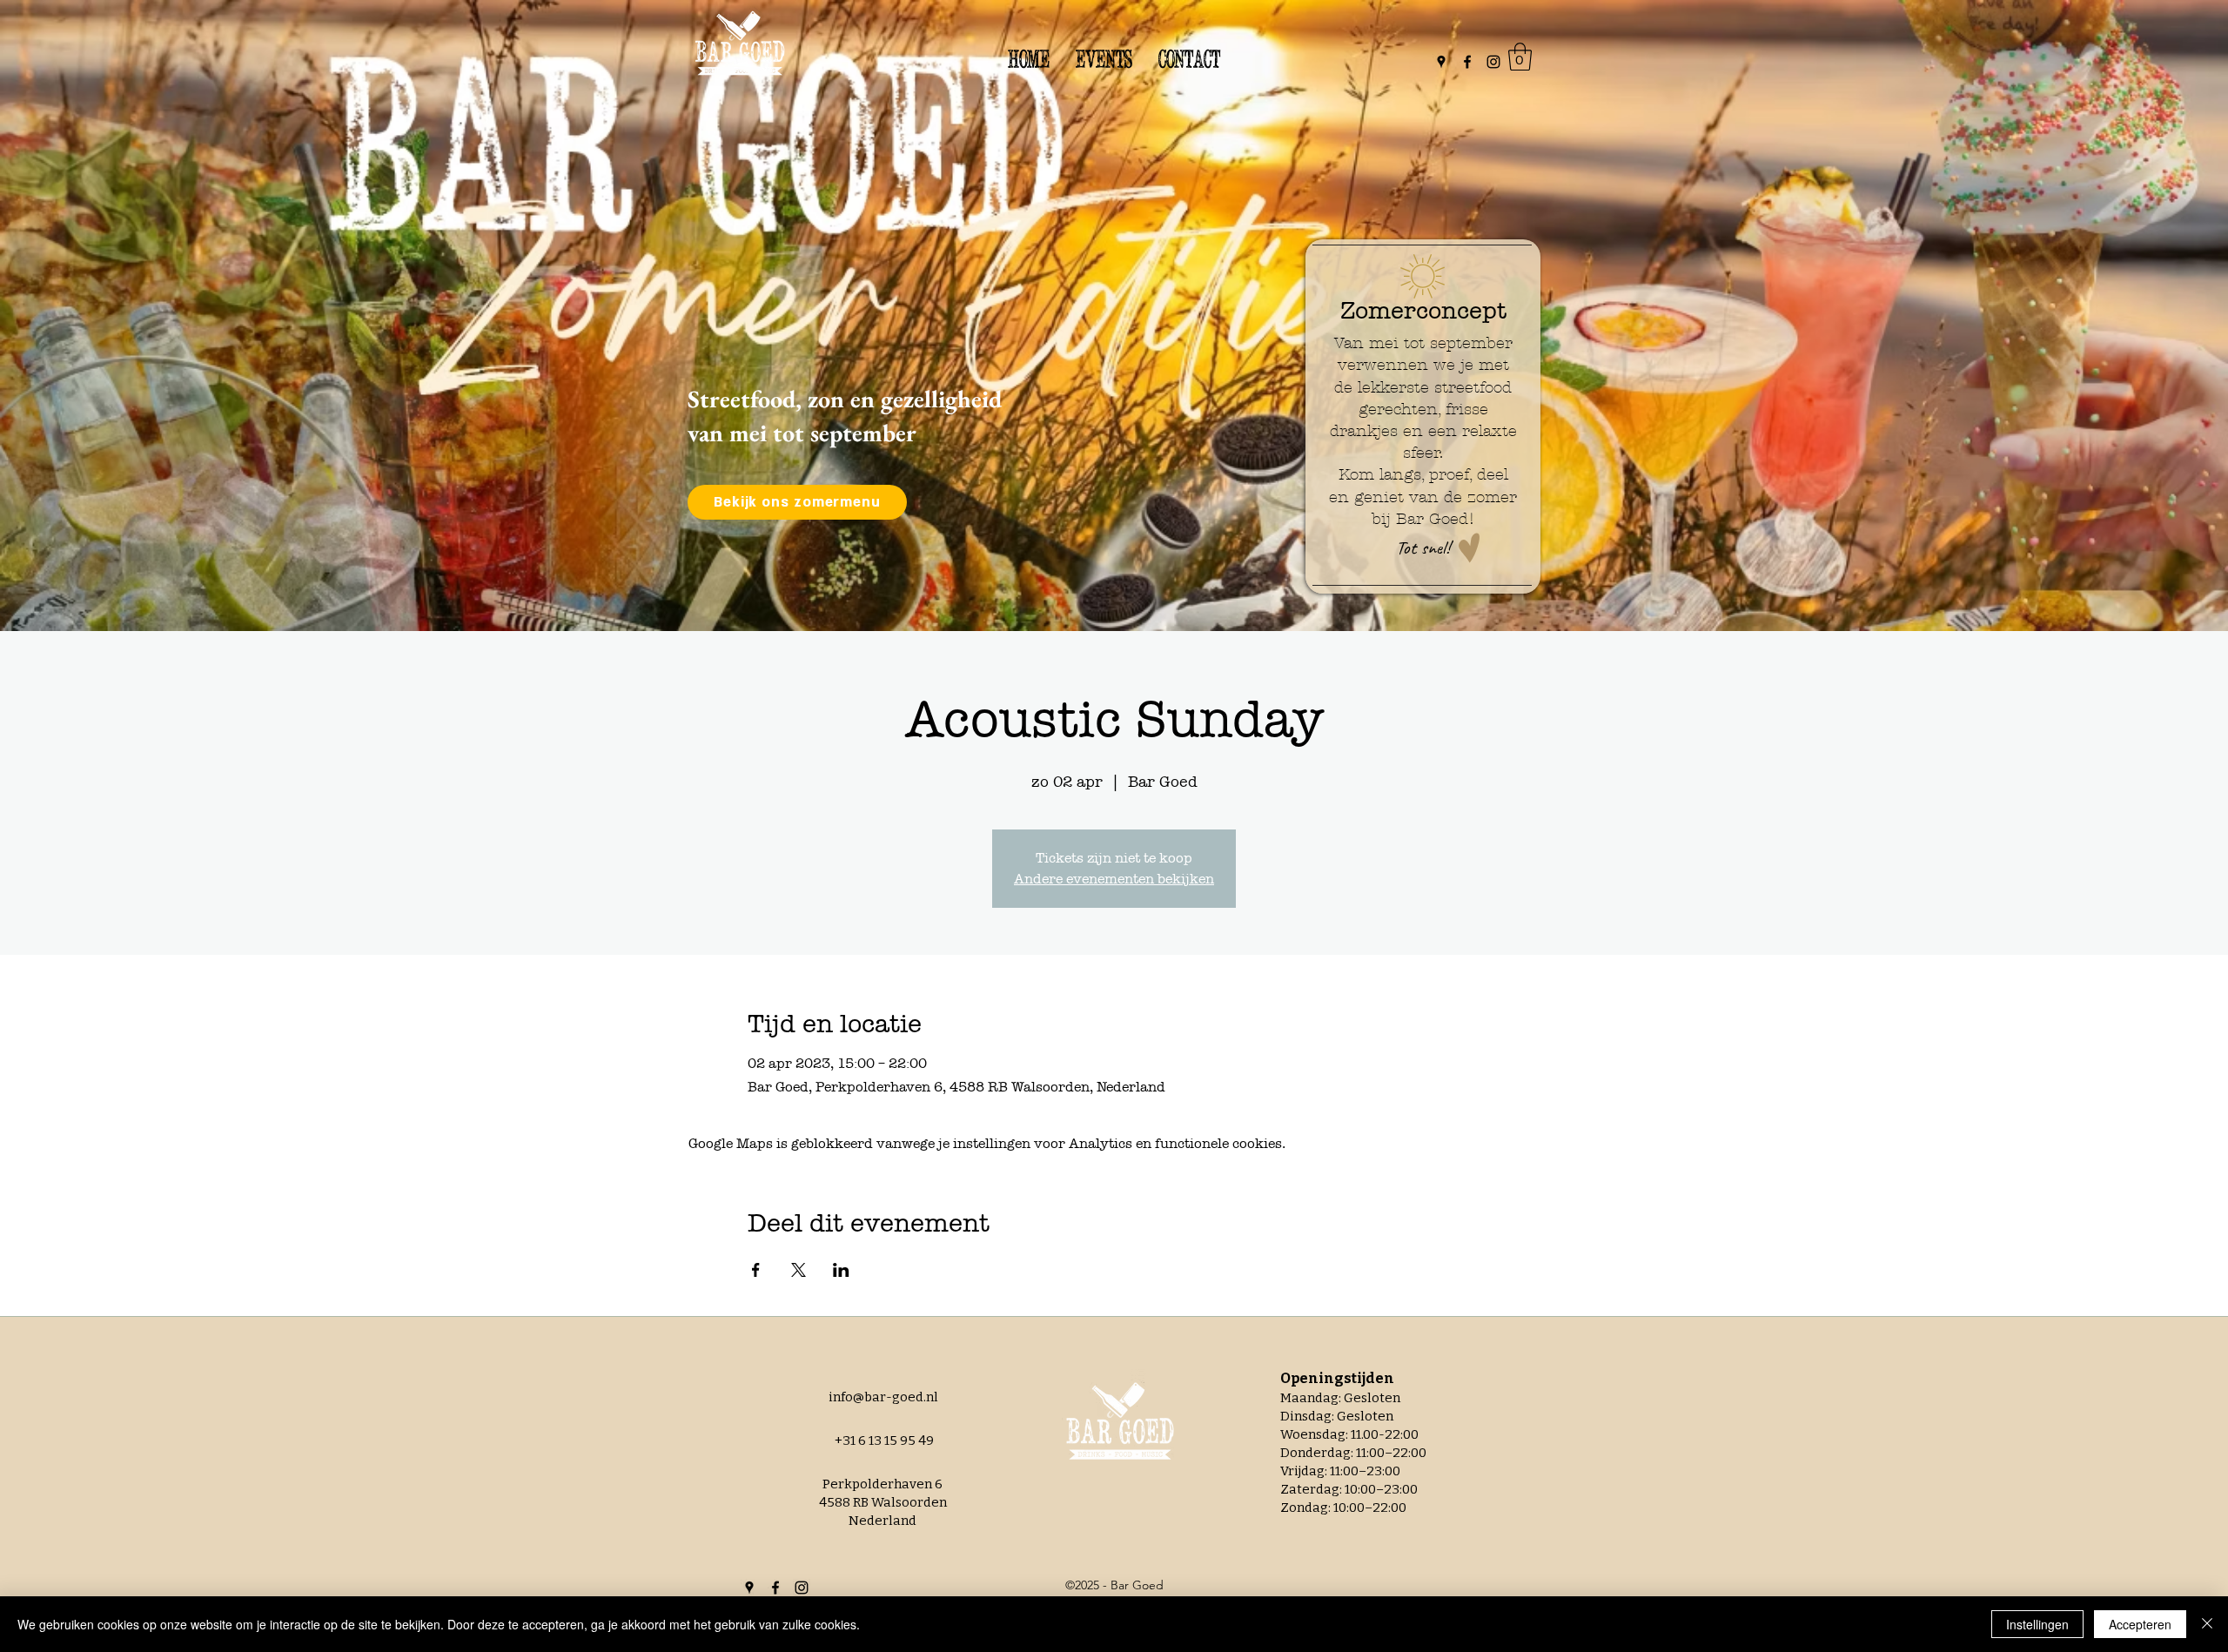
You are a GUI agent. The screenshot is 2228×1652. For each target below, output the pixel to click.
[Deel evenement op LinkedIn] (841, 1270)
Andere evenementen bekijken (1114, 879)
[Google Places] (1441, 62)
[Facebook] (1467, 62)
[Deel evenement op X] (799, 1270)
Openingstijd (1328, 1378)
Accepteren (2140, 1624)
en (1385, 1378)
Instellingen (2037, 1624)
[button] (1520, 57)
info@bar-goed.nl (883, 1397)
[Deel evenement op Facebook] (756, 1270)
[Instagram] (1493, 62)
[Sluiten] (2207, 1624)
